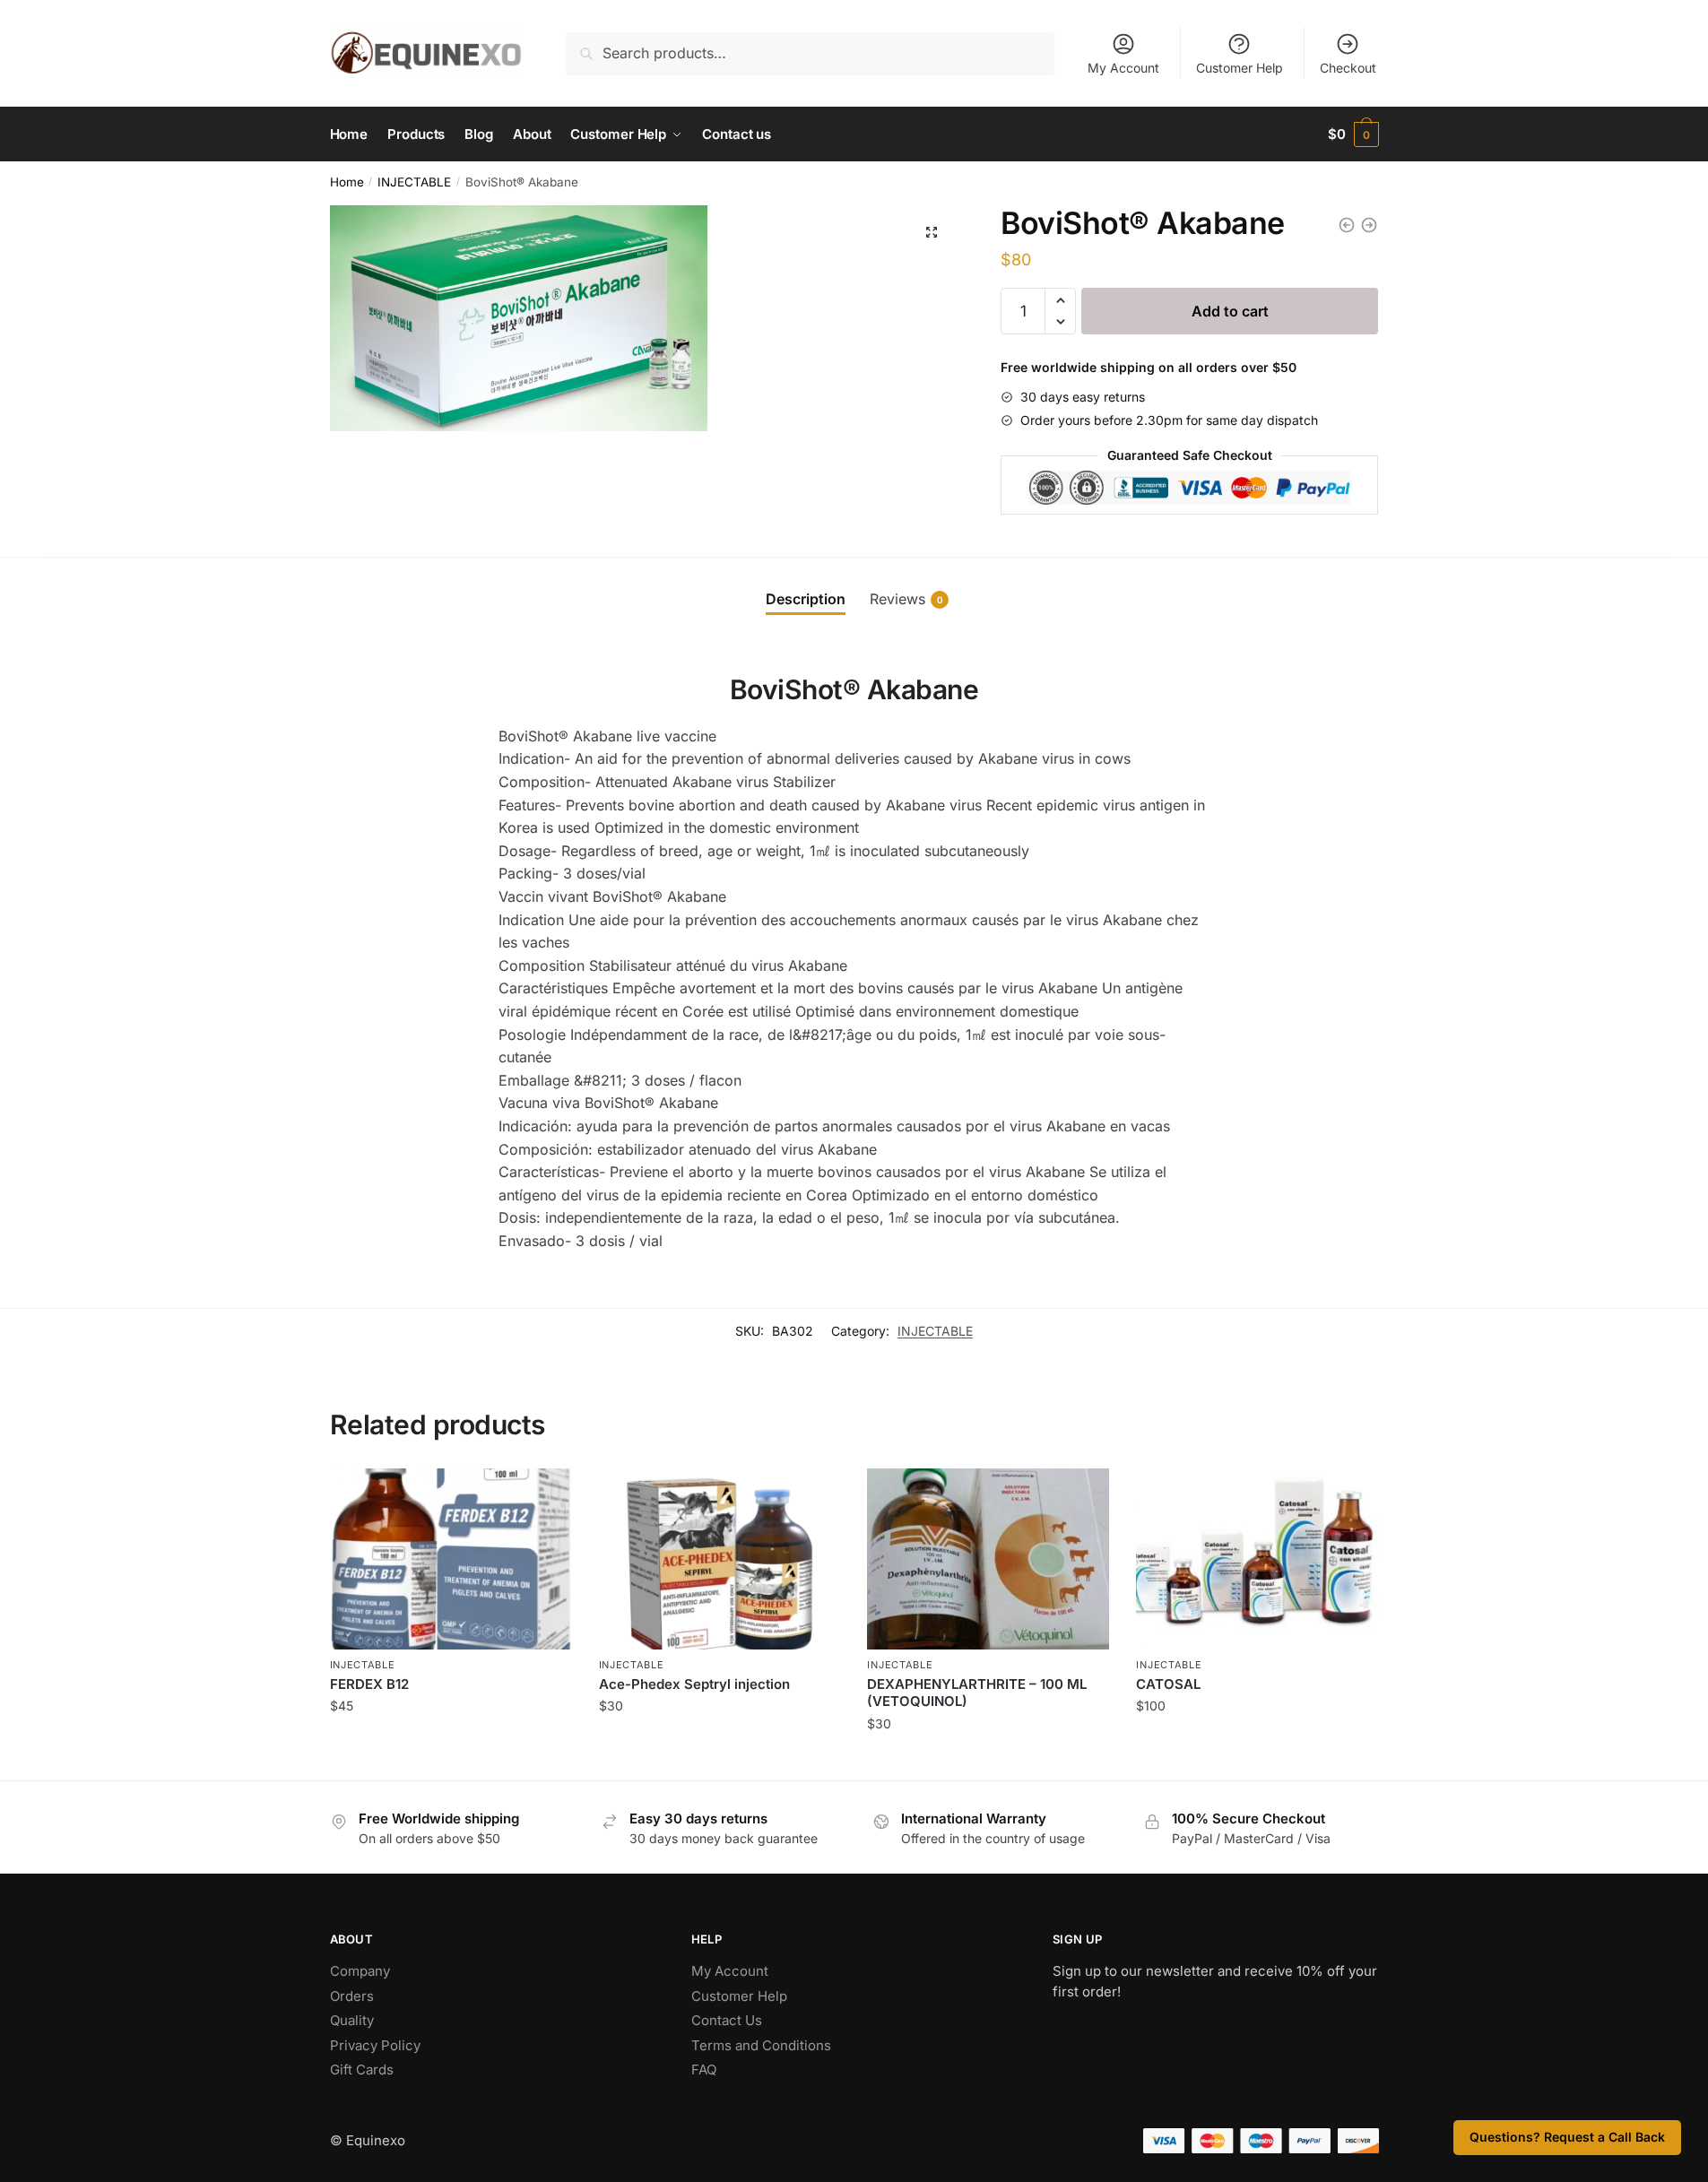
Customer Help (1240, 68)
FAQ (704, 2069)
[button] (932, 232)
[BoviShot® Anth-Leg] (1369, 225)
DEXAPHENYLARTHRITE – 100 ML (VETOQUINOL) (977, 1693)
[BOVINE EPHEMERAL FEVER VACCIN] (1347, 225)
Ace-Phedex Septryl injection (694, 1684)
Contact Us (727, 2020)
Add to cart (1230, 311)
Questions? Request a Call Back (1567, 2137)
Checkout (1348, 68)
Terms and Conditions (761, 2045)
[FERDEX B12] (451, 1559)
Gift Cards (362, 2069)
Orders (352, 1996)
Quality (352, 2020)
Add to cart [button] (451, 1745)
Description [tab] (806, 599)
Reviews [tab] (906, 599)
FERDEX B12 (369, 1684)
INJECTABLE (414, 182)
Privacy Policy (375, 2045)
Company (360, 1971)
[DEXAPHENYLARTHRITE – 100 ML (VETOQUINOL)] (988, 1559)
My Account (1123, 68)
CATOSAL (1168, 1684)
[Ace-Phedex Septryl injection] (720, 1559)
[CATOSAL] (1257, 1559)
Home (347, 182)
